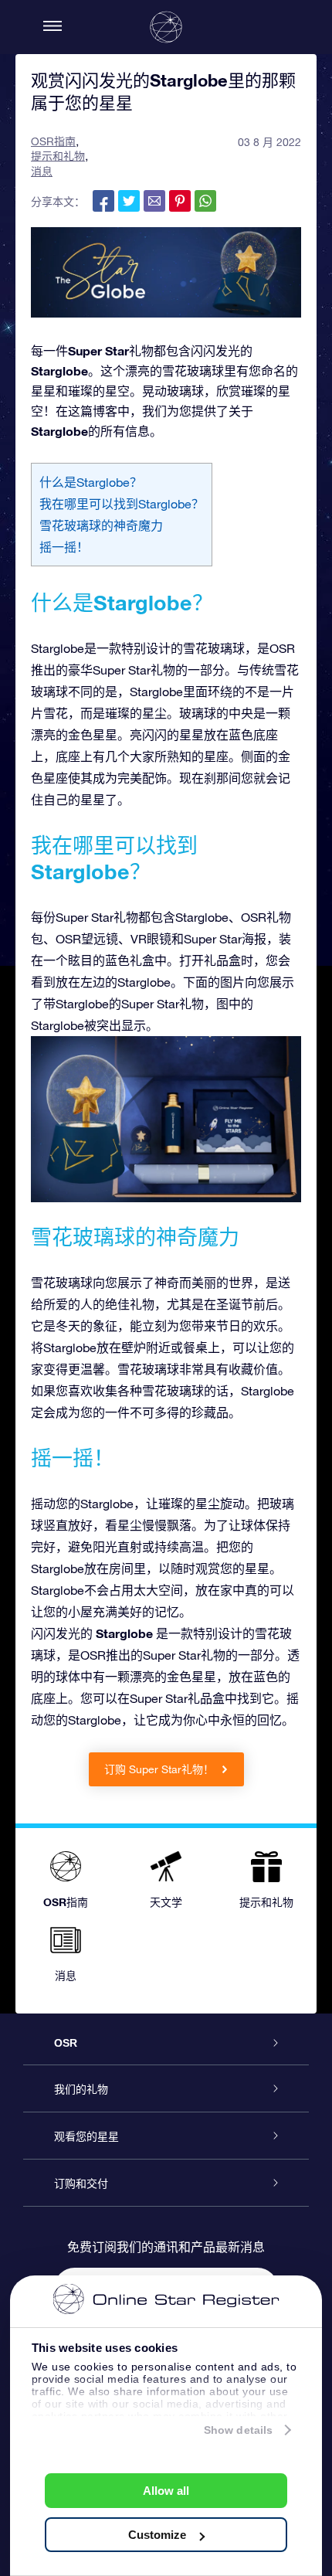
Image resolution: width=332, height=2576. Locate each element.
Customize (157, 2535)
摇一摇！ (64, 547)
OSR (66, 2043)
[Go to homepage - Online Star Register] (166, 27)
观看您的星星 (86, 2136)
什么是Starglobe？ (91, 482)
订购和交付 (81, 2183)
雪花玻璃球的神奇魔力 (101, 525)
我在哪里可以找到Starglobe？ (122, 504)
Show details (238, 2430)
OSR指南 (53, 141)
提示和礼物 (58, 156)
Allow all (166, 2491)
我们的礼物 (81, 2089)
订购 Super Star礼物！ (161, 1769)
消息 (42, 172)
